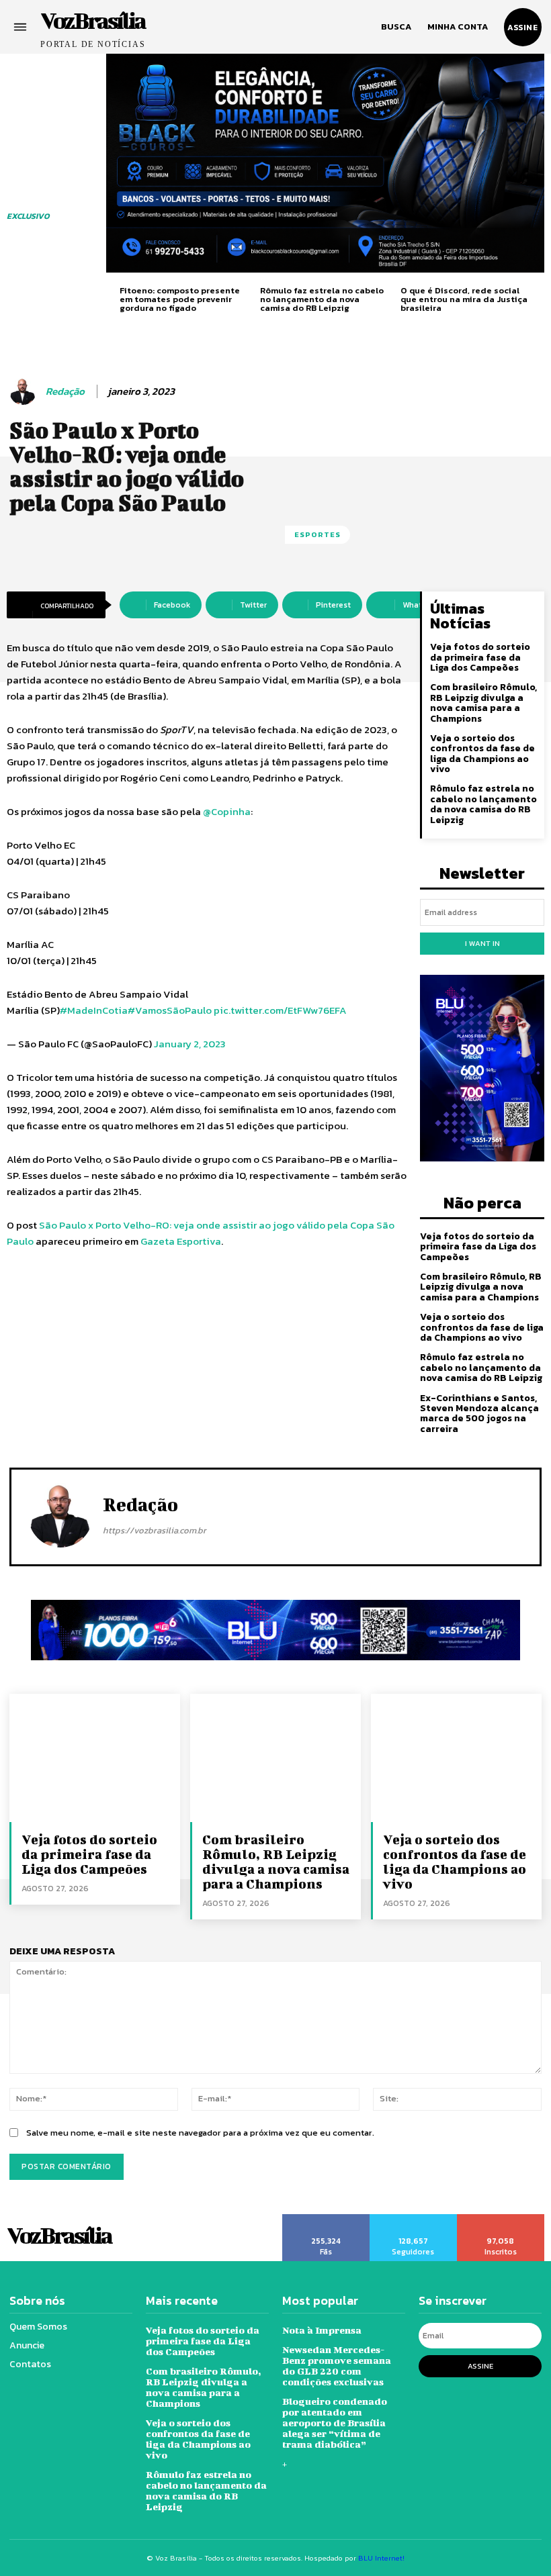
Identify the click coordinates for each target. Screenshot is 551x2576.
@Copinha (227, 811)
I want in (482, 943)
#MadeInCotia (94, 1010)
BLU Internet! (381, 2558)
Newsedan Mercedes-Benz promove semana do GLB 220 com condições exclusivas (337, 2366)
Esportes (317, 534)
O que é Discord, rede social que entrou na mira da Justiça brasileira (464, 299)
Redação (65, 391)
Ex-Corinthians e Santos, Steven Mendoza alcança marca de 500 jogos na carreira (479, 1414)
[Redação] (25, 391)
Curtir (326, 2219)
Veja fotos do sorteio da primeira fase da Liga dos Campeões (480, 657)
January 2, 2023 (190, 1044)
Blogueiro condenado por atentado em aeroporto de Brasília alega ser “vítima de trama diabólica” (335, 2423)
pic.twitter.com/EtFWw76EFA (280, 1010)
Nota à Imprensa (322, 2330)
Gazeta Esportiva (181, 1241)
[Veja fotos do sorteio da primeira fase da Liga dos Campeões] (95, 1758)
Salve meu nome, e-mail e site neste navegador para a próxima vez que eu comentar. (200, 2133)
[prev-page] (111, 298)
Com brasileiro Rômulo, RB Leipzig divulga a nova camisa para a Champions (483, 703)
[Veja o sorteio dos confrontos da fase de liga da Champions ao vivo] (456, 1758)
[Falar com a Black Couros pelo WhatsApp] (325, 163)
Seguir (413, 2219)
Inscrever (501, 2219)
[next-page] (539, 298)
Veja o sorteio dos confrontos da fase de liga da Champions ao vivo (482, 754)
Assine (480, 2366)
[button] (396, 27)
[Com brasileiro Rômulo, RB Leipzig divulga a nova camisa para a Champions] (275, 1758)
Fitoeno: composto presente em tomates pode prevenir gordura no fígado (180, 299)
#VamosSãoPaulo (170, 1010)
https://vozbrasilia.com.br (155, 1530)
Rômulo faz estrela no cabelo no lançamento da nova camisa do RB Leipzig (322, 299)
